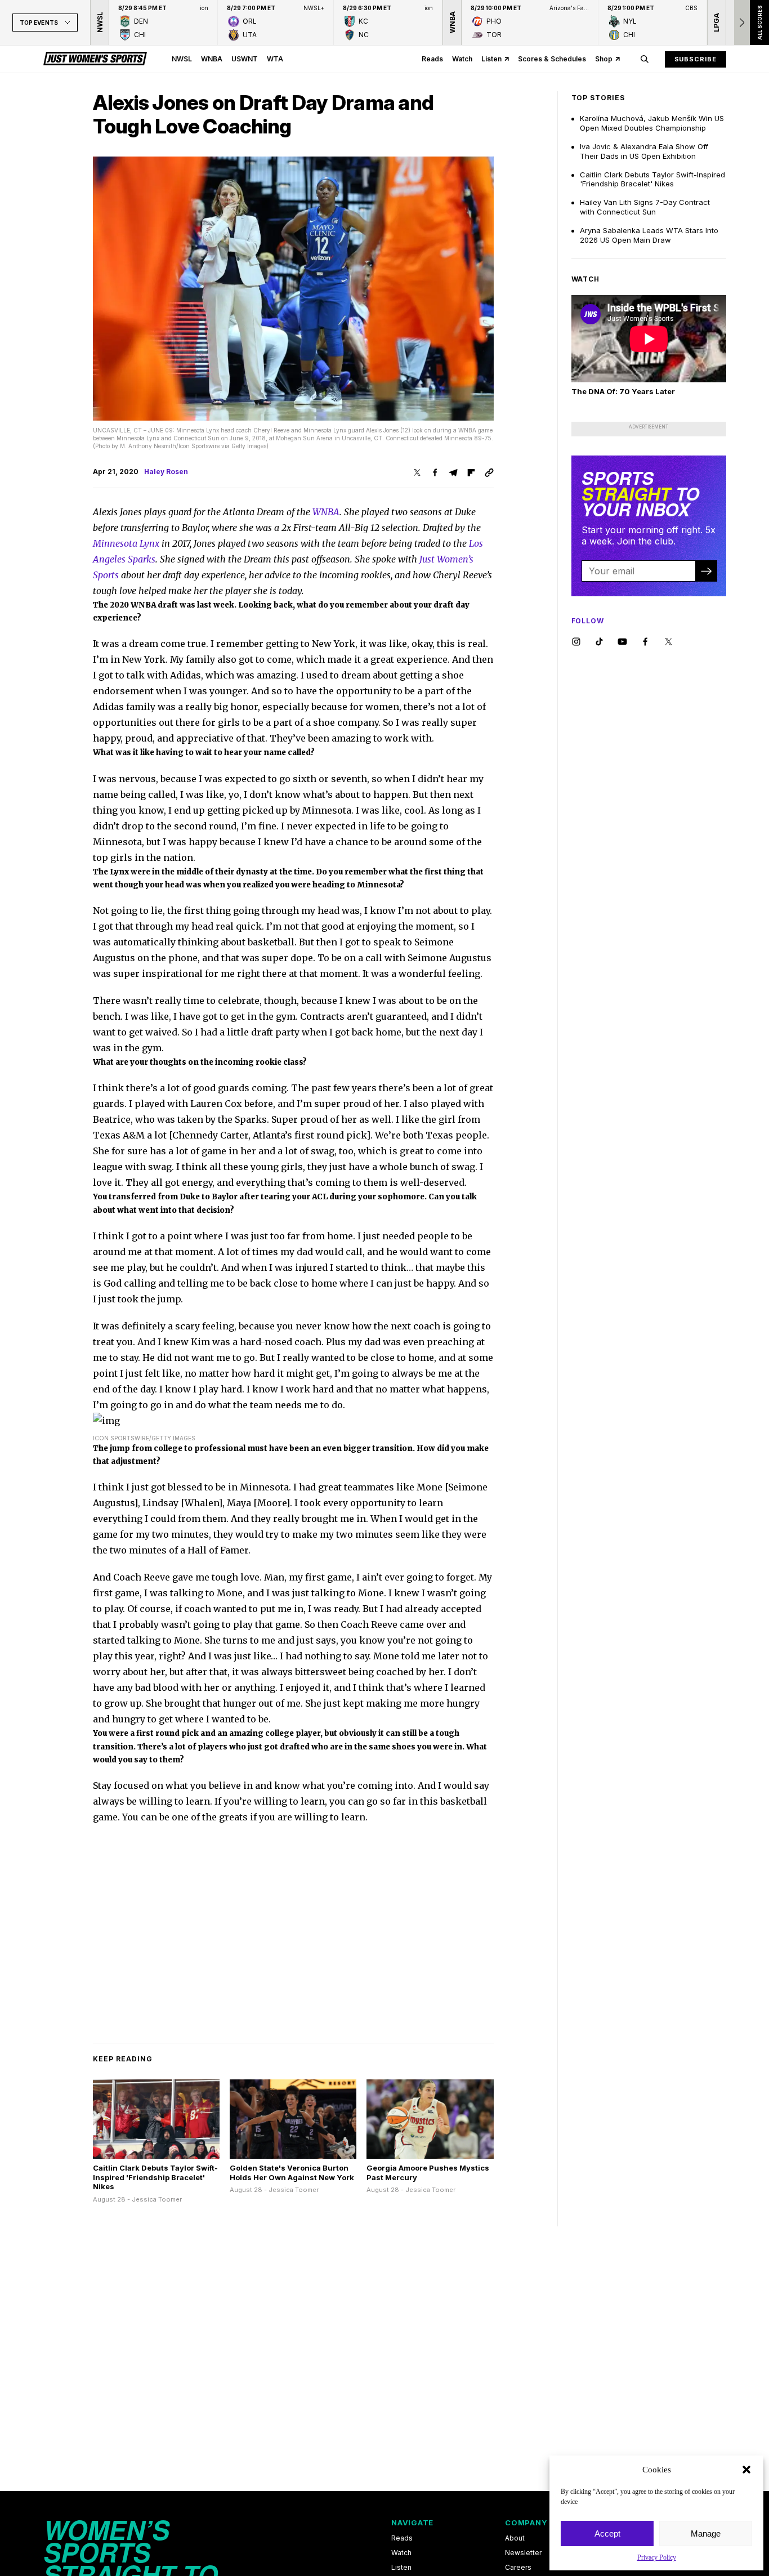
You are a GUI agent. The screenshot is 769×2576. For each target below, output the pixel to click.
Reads (432, 59)
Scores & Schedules (552, 59)
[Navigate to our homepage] (95, 59)
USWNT (245, 59)
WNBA (212, 59)
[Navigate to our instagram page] (576, 642)
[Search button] (645, 59)
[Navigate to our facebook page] (645, 642)
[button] (746, 2470)
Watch (462, 59)
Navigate (412, 2523)
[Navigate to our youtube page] (622, 642)
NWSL (182, 59)
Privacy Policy (657, 2557)
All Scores (759, 23)
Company (526, 2523)
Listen (491, 59)
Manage (706, 2533)
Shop (604, 59)
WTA (275, 59)
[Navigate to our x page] (669, 642)
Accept (607, 2533)
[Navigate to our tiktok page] (599, 642)
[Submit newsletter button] (706, 571)
